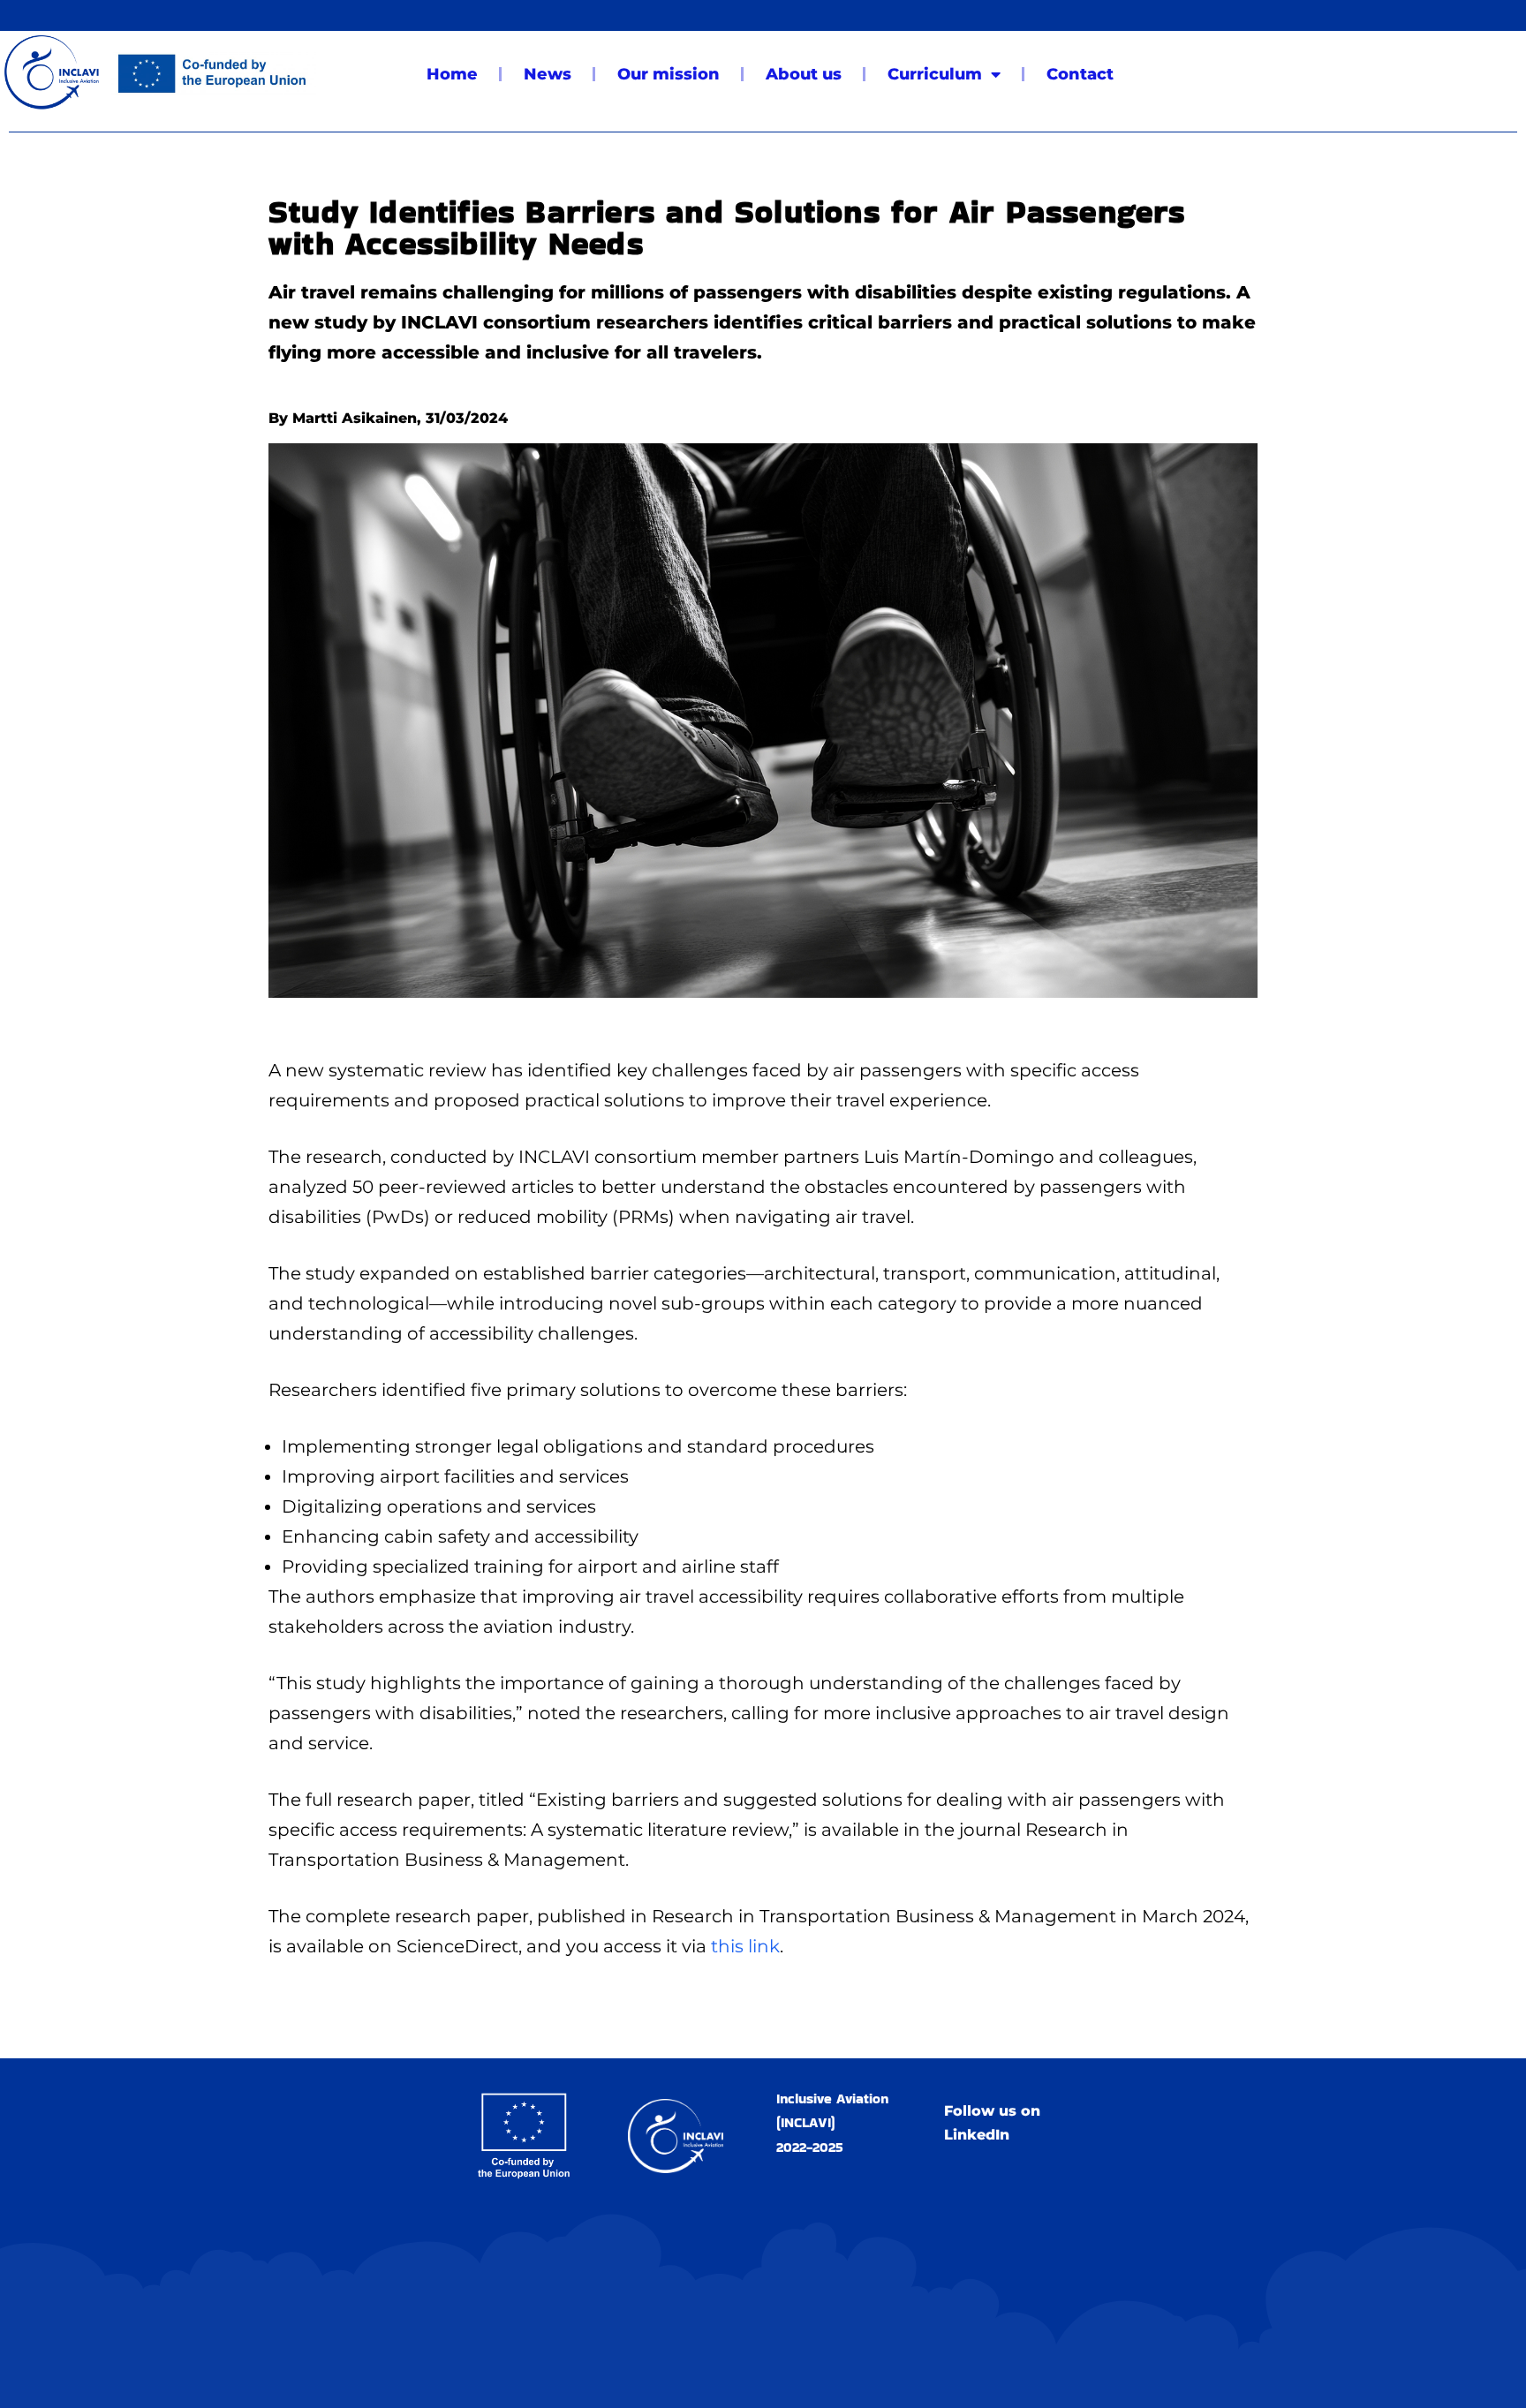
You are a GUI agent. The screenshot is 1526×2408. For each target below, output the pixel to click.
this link (745, 1946)
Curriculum (935, 74)
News (548, 74)
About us (804, 74)
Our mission (669, 74)
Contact (1080, 74)
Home (452, 74)
